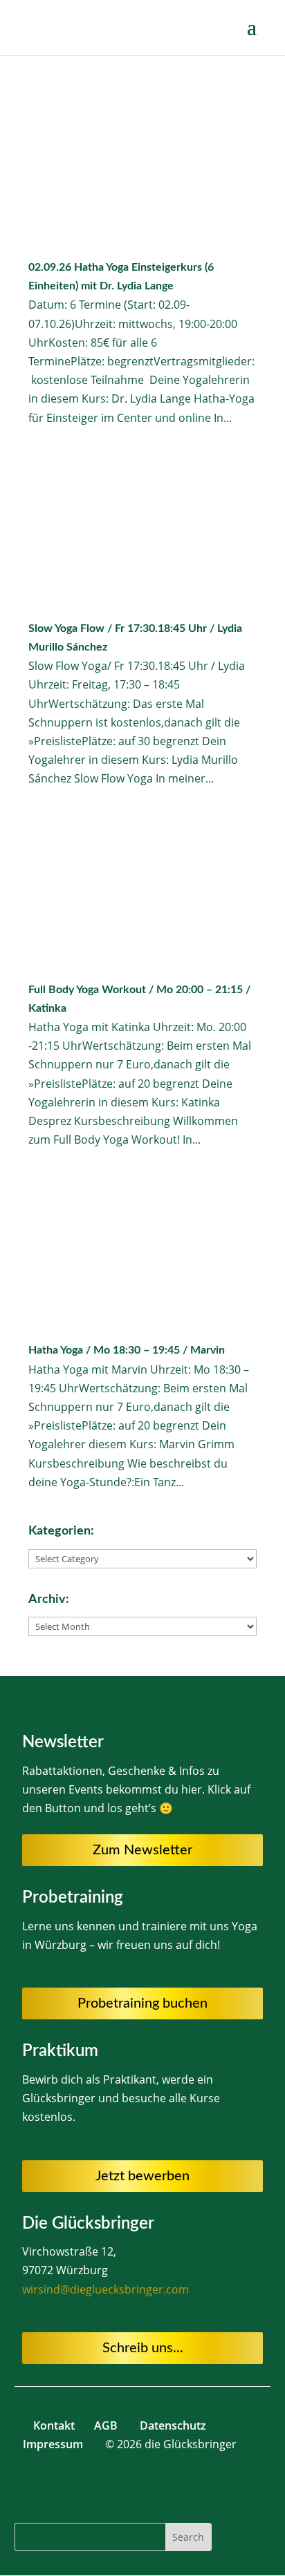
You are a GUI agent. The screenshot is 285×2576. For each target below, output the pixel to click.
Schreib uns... (143, 2348)
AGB (106, 2425)
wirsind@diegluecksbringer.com (105, 2289)
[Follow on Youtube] (171, 2486)
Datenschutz (173, 2425)
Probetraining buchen (142, 2003)
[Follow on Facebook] (116, 2486)
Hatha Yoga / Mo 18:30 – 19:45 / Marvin (127, 1350)
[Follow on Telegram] (88, 2486)
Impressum (53, 2444)
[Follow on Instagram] (143, 2486)
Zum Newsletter (142, 1850)
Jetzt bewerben (142, 2176)
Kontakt (55, 2425)
